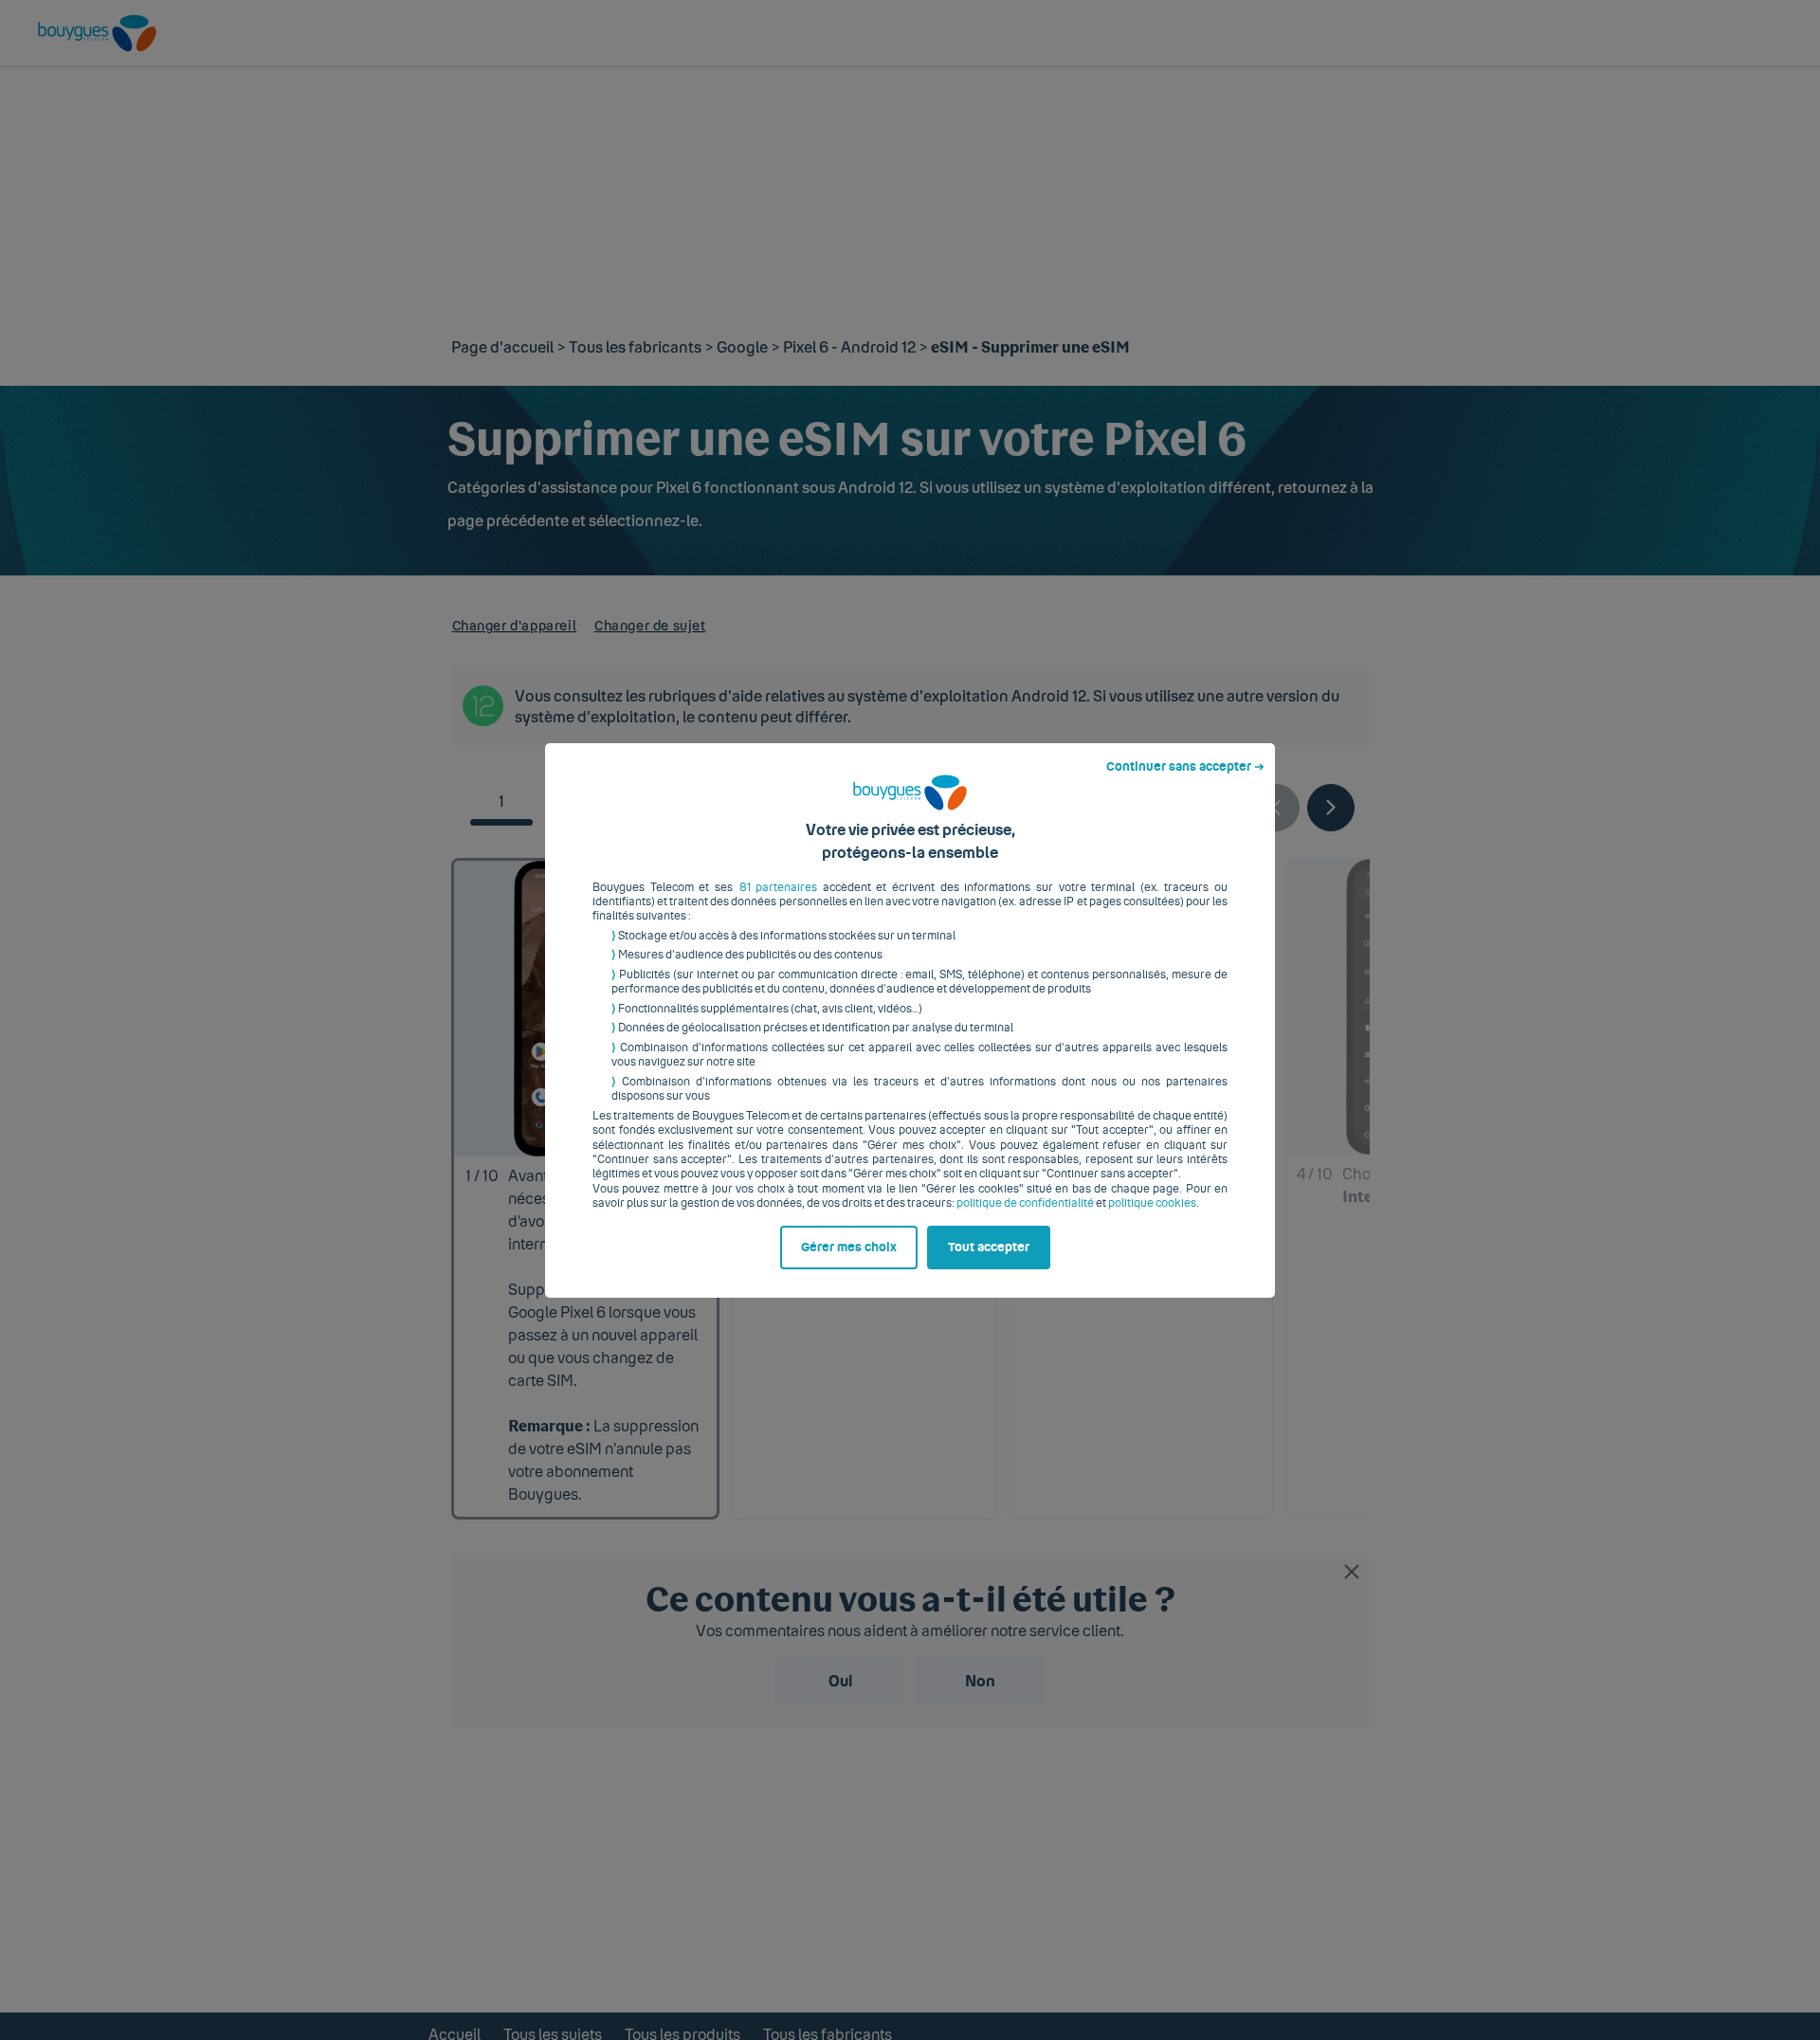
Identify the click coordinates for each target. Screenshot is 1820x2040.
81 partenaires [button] (779, 887)
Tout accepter (989, 1248)
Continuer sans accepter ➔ (1185, 767)
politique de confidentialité (1025, 1203)
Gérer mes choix (849, 1248)
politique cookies (1152, 1203)
